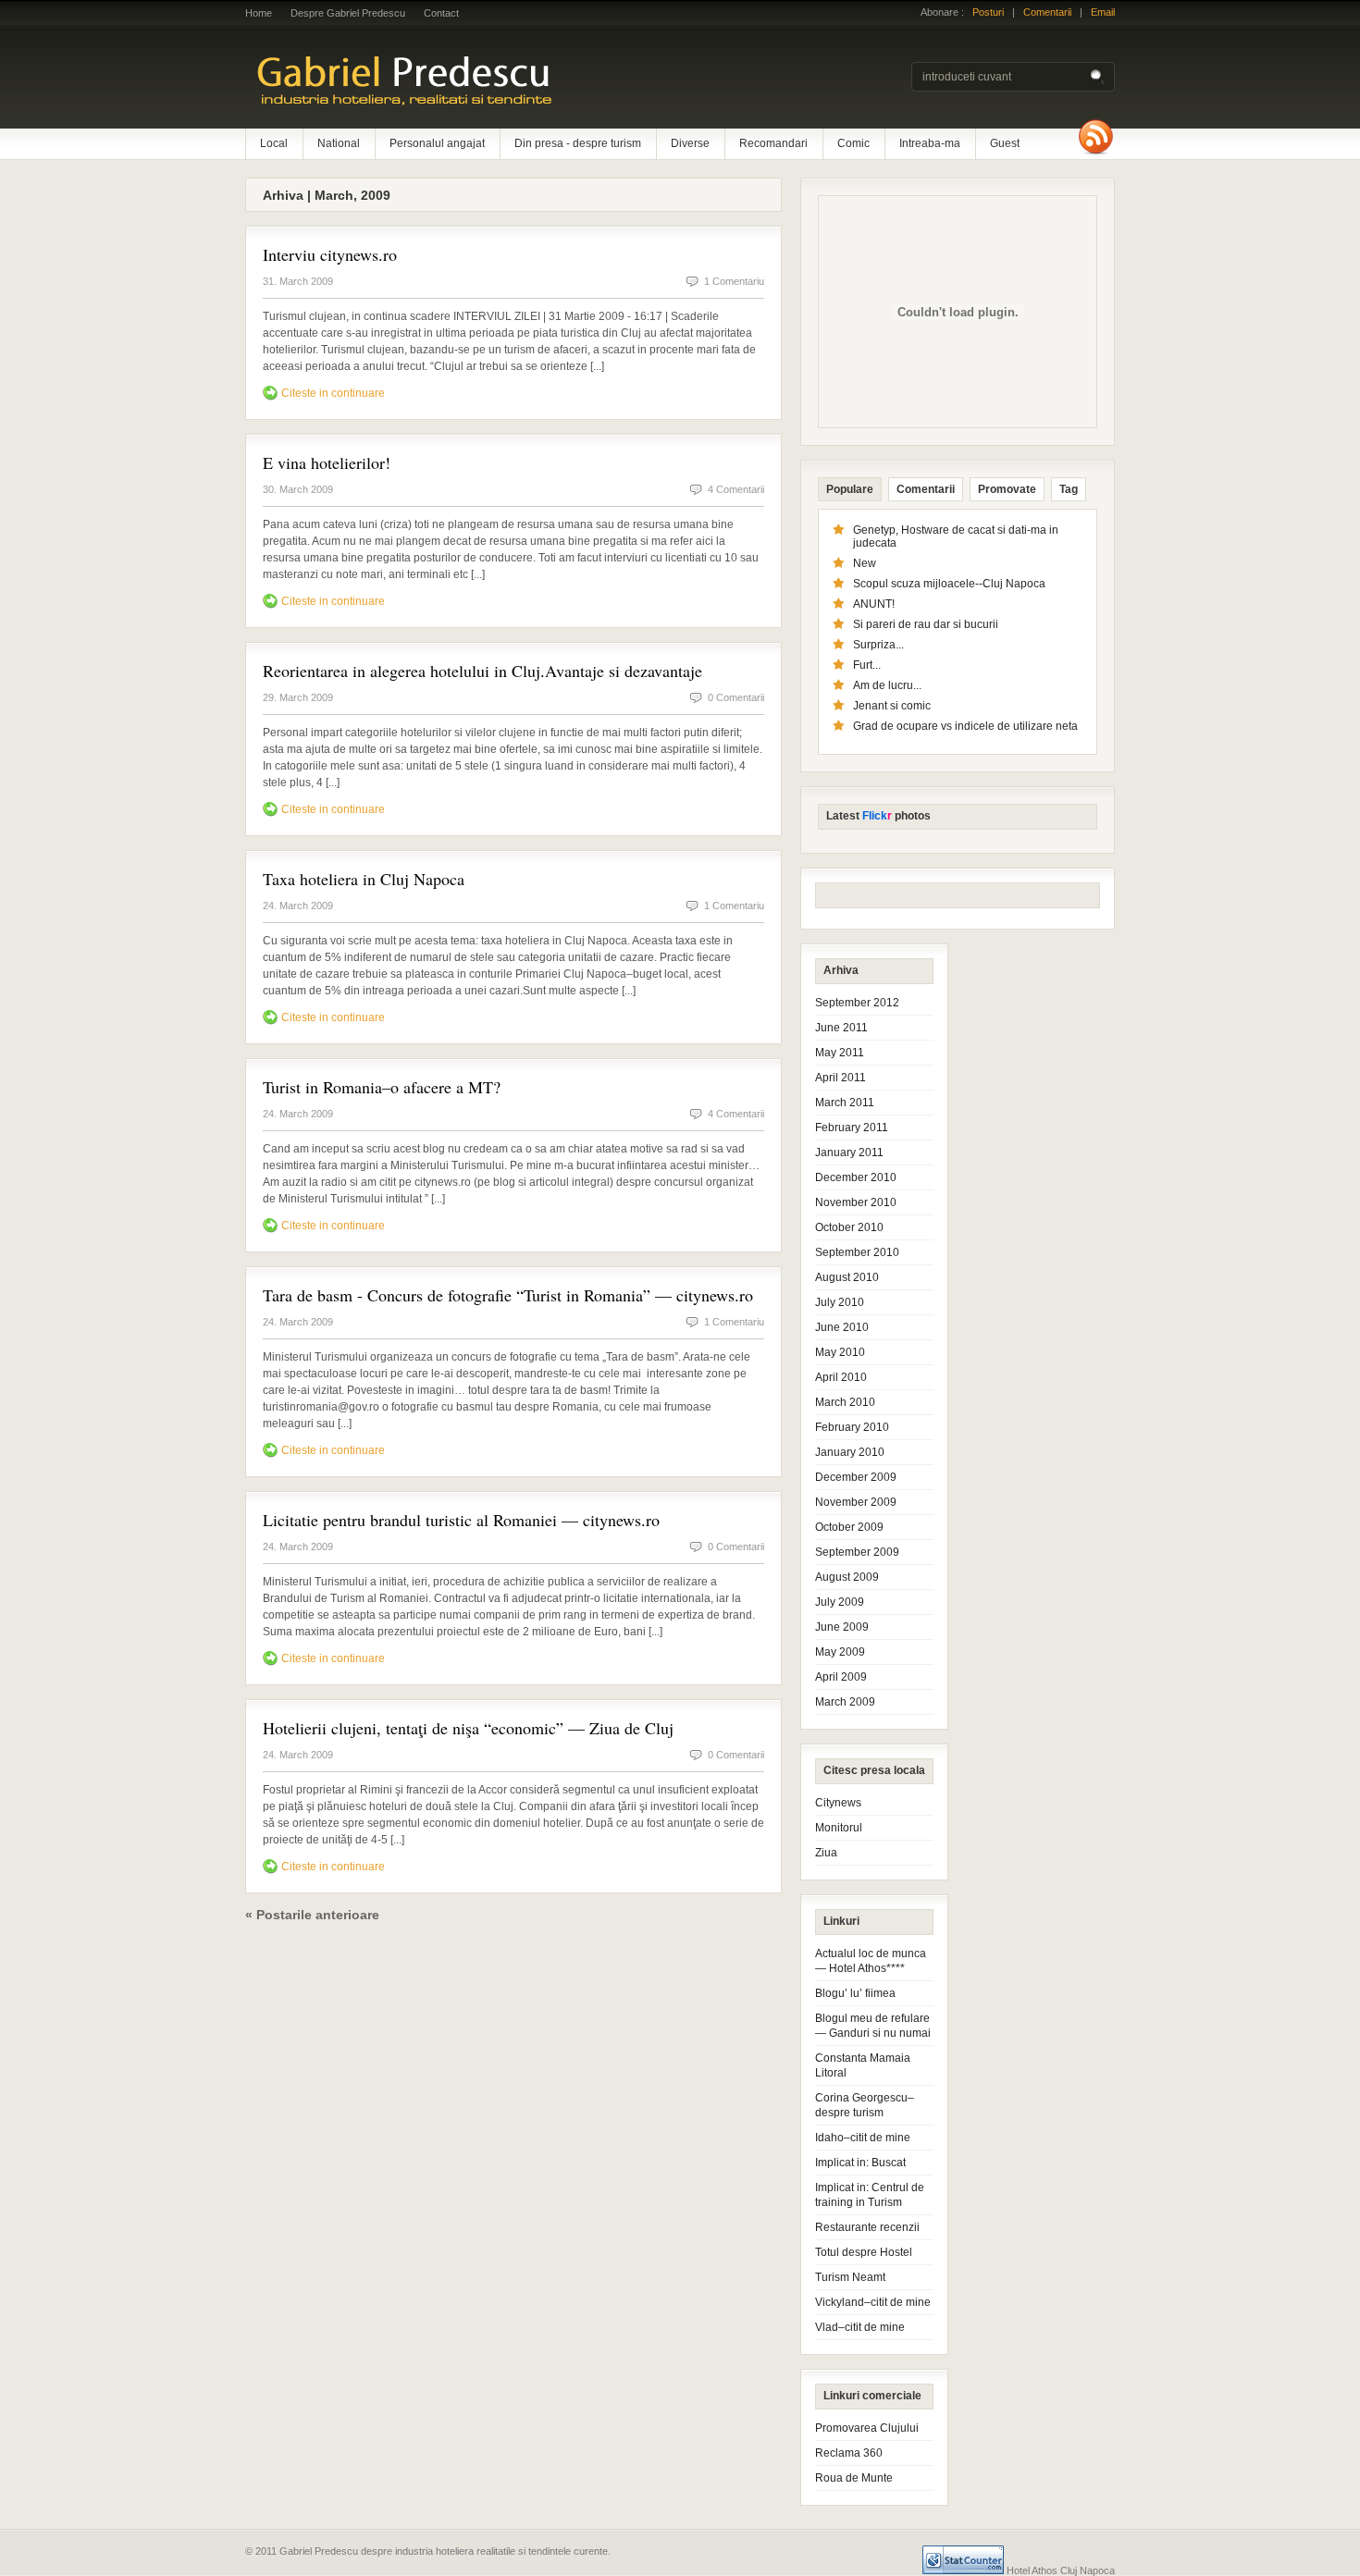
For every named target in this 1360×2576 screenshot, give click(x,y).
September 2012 (857, 1003)
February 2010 (852, 1427)
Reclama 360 (849, 2453)
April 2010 (841, 1377)
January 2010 (850, 1452)
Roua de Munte (854, 2478)
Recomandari (773, 143)
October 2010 (849, 1227)
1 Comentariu (734, 281)
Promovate (1007, 489)
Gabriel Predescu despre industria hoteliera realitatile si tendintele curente (486, 79)
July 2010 (840, 1302)
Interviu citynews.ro (330, 254)
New (865, 563)
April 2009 (841, 1677)
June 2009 (842, 1627)
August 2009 (847, 1577)
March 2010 (845, 1402)
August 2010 (847, 1277)
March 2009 (845, 1702)
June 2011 (841, 1028)
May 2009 (840, 1652)
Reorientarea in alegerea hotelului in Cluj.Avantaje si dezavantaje (482, 671)
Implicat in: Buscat (860, 2163)
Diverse (690, 143)
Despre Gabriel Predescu (348, 13)
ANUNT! (874, 604)
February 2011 (852, 1128)
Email (1103, 12)
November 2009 (856, 1502)
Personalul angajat (437, 143)
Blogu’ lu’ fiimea (855, 1993)
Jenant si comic (892, 706)
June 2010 (842, 1327)
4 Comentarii (736, 489)
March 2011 (845, 1103)
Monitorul (839, 1828)
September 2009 (857, 1552)
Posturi (988, 12)
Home (259, 13)
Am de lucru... (887, 685)
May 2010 (840, 1352)
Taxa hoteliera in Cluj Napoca (364, 879)
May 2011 (840, 1053)
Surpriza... (878, 645)
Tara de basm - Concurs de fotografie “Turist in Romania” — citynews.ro (508, 1295)
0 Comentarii (736, 697)
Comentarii (1047, 12)
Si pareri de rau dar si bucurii (926, 624)
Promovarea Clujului (867, 2428)
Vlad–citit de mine (860, 2327)
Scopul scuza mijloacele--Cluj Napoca (949, 584)
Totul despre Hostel (864, 2252)
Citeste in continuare (333, 393)
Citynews (838, 1803)
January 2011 (849, 1152)
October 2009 (849, 1527)
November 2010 (856, 1202)
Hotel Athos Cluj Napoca (1061, 2570)
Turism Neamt (850, 2277)
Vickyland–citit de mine (873, 2302)
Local (274, 143)
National (339, 143)
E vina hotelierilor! (327, 462)
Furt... (867, 665)
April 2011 (841, 1078)
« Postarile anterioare (312, 1915)
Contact (441, 13)
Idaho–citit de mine (863, 2138)
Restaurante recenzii (867, 2227)
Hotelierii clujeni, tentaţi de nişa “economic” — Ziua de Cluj (468, 1728)
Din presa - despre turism (578, 143)
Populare (850, 489)
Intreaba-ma (930, 143)
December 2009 (856, 1477)
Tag (1069, 489)
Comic (853, 143)
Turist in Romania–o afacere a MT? (382, 1087)
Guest (1005, 143)
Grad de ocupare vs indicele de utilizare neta (965, 726)
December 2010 (856, 1177)
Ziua (826, 1853)
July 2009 (840, 1602)
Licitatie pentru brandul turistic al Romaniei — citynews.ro (461, 1520)
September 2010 (857, 1252)
